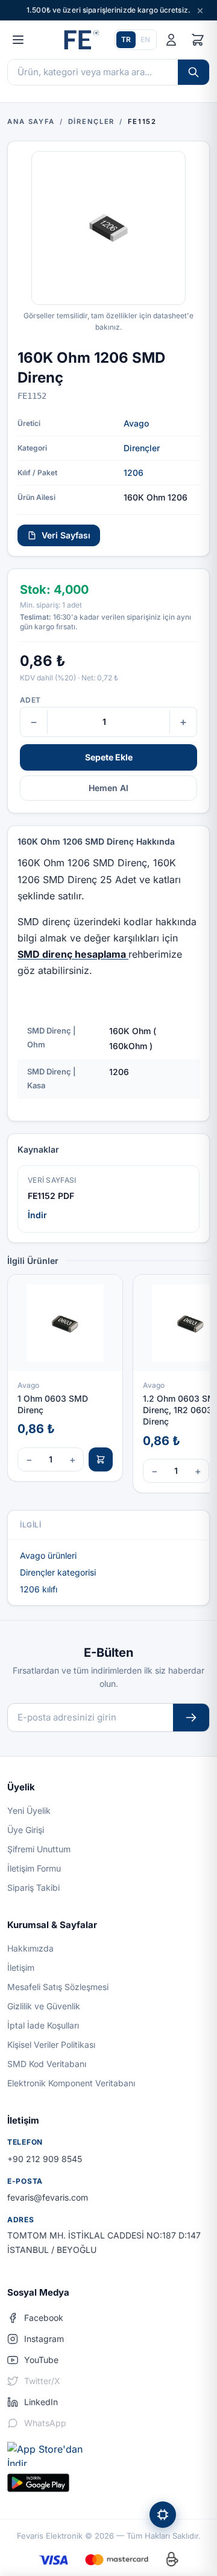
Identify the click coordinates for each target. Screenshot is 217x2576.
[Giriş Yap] (171, 40)
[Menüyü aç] (18, 40)
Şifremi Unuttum (39, 1849)
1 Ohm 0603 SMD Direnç (53, 1404)
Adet (30, 700)
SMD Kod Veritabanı (47, 2064)
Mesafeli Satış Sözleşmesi (58, 1987)
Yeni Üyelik (29, 1810)
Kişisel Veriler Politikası (51, 2044)
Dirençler (142, 448)
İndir (37, 1215)
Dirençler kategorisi (58, 1572)
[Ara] (193, 72)
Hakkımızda (30, 1948)
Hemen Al (108, 788)
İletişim (21, 1967)
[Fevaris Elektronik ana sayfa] (80, 40)
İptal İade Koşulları (43, 2025)
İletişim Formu (34, 1868)
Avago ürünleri (48, 1555)
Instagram (44, 2339)
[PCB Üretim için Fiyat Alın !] (163, 2515)
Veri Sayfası (66, 535)
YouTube (41, 2360)
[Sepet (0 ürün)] (198, 40)
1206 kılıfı (39, 1589)
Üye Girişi (26, 1830)
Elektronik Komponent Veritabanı (71, 2083)
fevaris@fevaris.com (48, 2197)
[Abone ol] (191, 1718)
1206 (134, 473)
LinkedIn (41, 2402)
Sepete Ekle (109, 757)
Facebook (44, 2318)
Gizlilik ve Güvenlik (44, 2006)
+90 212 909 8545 (45, 2159)
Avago (136, 423)
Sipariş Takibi (33, 1887)
